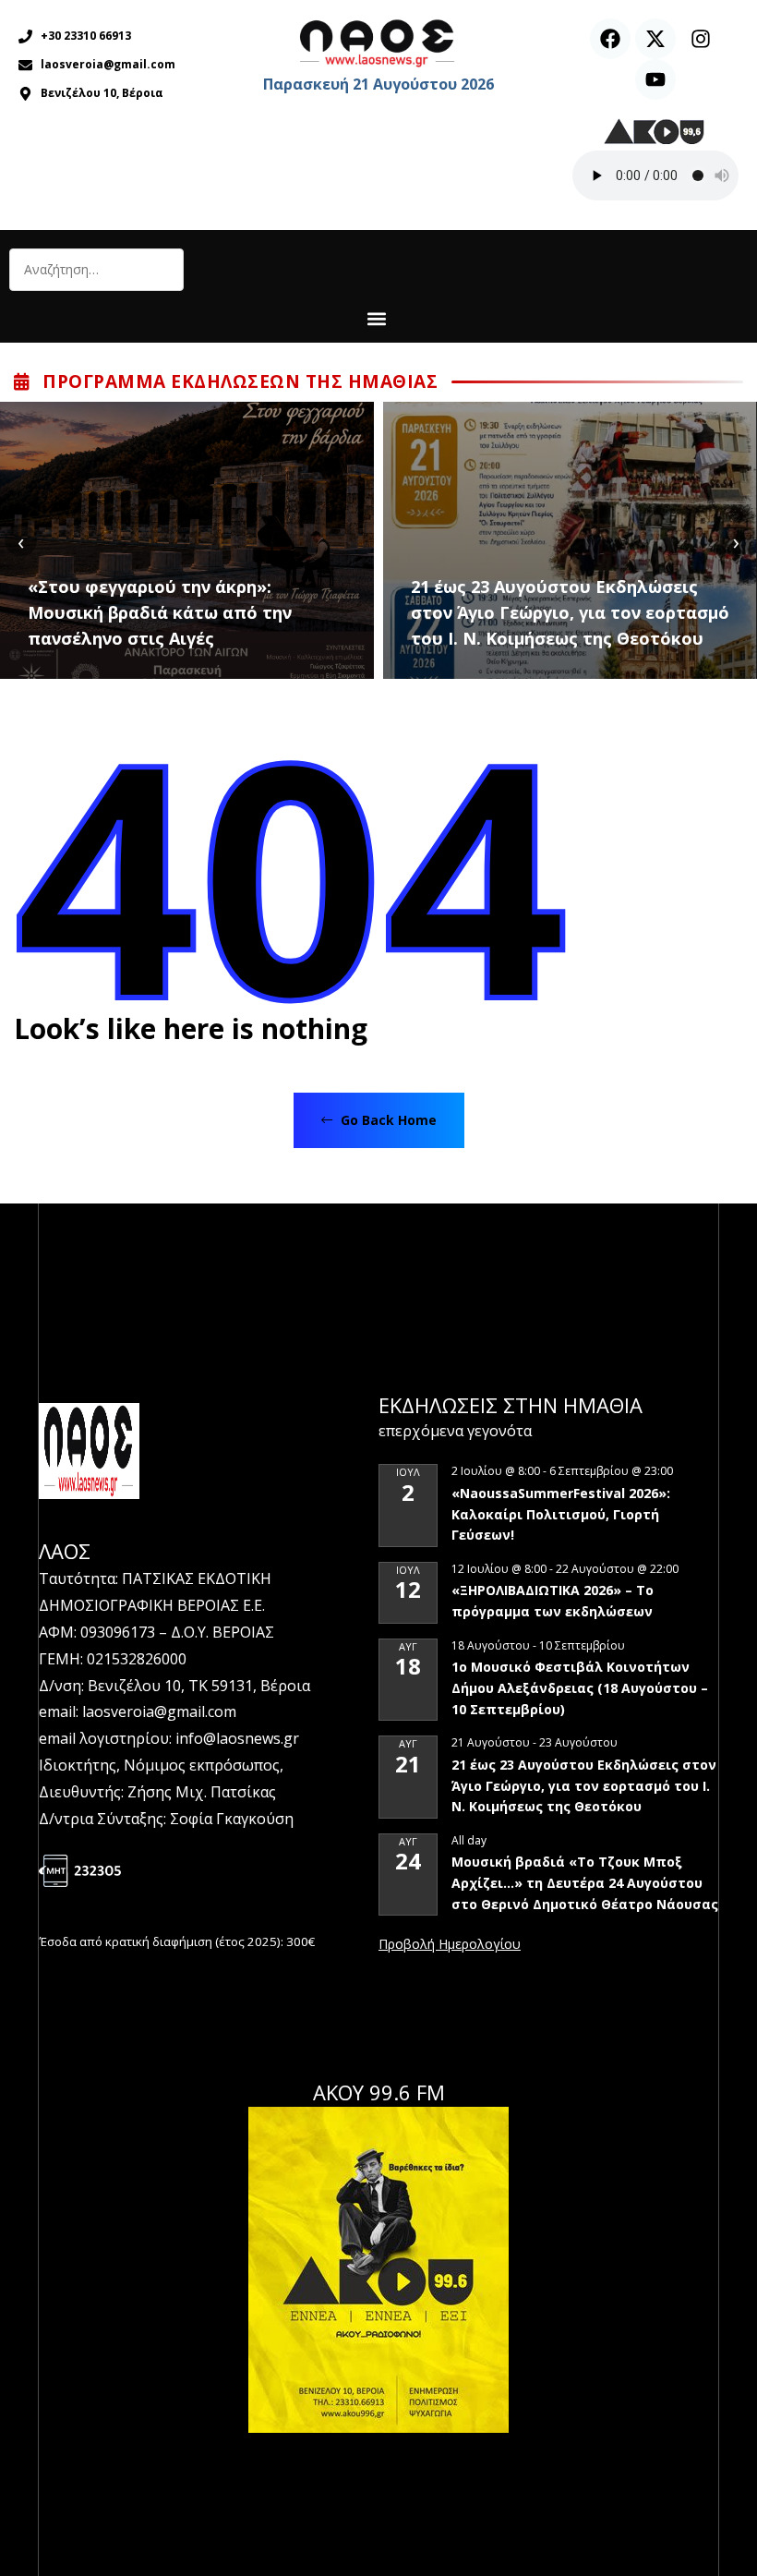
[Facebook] (610, 39)
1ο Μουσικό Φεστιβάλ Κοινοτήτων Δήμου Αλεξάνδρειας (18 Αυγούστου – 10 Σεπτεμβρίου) (580, 1687)
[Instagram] (701, 39)
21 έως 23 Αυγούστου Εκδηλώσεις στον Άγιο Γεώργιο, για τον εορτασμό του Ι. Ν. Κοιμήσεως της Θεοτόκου (570, 612)
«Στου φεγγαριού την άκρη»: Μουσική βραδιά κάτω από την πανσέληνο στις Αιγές (160, 612)
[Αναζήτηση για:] (96, 270)
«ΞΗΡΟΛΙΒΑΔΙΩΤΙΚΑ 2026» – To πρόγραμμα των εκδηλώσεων (553, 1601)
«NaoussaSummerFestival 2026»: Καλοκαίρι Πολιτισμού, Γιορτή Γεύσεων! (561, 1514)
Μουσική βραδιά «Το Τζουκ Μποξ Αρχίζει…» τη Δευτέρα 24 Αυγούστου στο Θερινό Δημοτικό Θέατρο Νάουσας (585, 1882)
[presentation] (21, 541)
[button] (376, 318)
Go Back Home (387, 1120)
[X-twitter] (655, 39)
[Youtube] (655, 79)
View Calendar (450, 1945)
